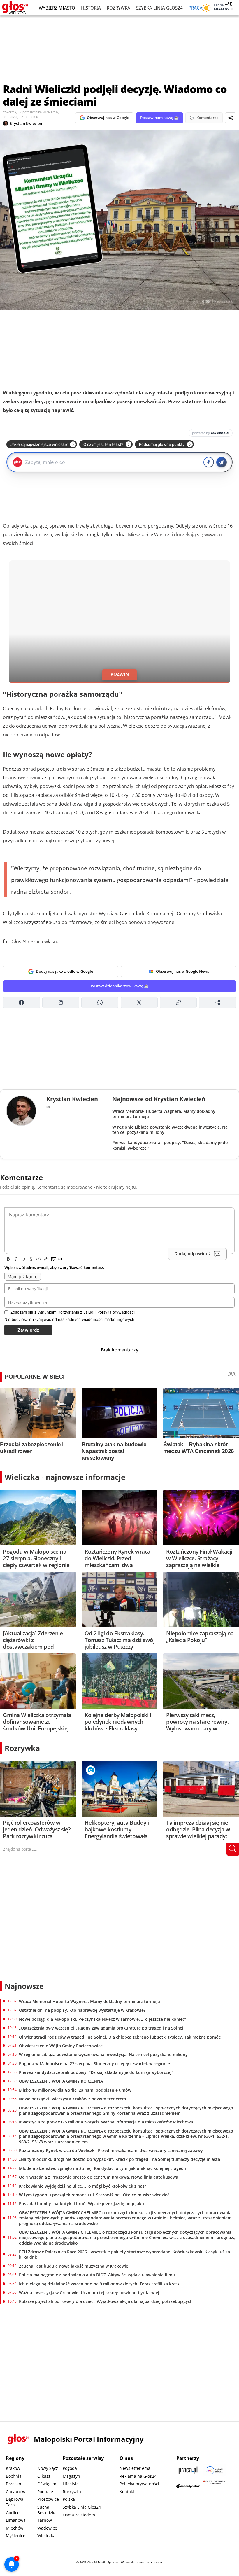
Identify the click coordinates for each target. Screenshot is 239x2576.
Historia (91, 8)
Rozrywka (118, 8)
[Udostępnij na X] (139, 1003)
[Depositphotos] (188, 2486)
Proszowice (48, 2499)
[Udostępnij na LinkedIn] (61, 1003)
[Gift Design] (215, 2486)
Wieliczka (46, 2536)
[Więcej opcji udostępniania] (218, 1003)
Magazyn (71, 2476)
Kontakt (127, 2492)
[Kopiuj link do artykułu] (179, 1003)
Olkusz (44, 2476)
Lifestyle (71, 2484)
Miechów (15, 2528)
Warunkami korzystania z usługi (66, 1312)
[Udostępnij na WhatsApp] (100, 1003)
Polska (69, 2499)
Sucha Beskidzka (47, 2510)
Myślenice (16, 2536)
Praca (196, 8)
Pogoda (70, 2468)
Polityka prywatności (139, 2484)
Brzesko (13, 2484)
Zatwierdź (28, 1330)
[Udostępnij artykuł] (231, 118)
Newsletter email (136, 2468)
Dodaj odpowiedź (193, 1254)
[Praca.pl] (188, 2470)
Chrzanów (16, 2492)
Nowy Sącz (48, 2468)
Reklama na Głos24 (138, 2476)
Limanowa (16, 2520)
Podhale (45, 2492)
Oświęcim (47, 2484)
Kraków (13, 2468)
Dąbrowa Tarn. (15, 2502)
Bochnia (14, 2476)
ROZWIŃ (120, 674)
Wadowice (47, 2528)
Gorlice (13, 2513)
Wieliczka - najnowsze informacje (65, 1477)
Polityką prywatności (116, 1312)
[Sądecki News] (215, 2470)
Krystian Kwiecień (26, 123)
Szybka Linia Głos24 (159, 8)
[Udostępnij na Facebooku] (21, 1003)
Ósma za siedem (79, 2515)
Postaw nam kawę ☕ (159, 118)
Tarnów (45, 2520)
